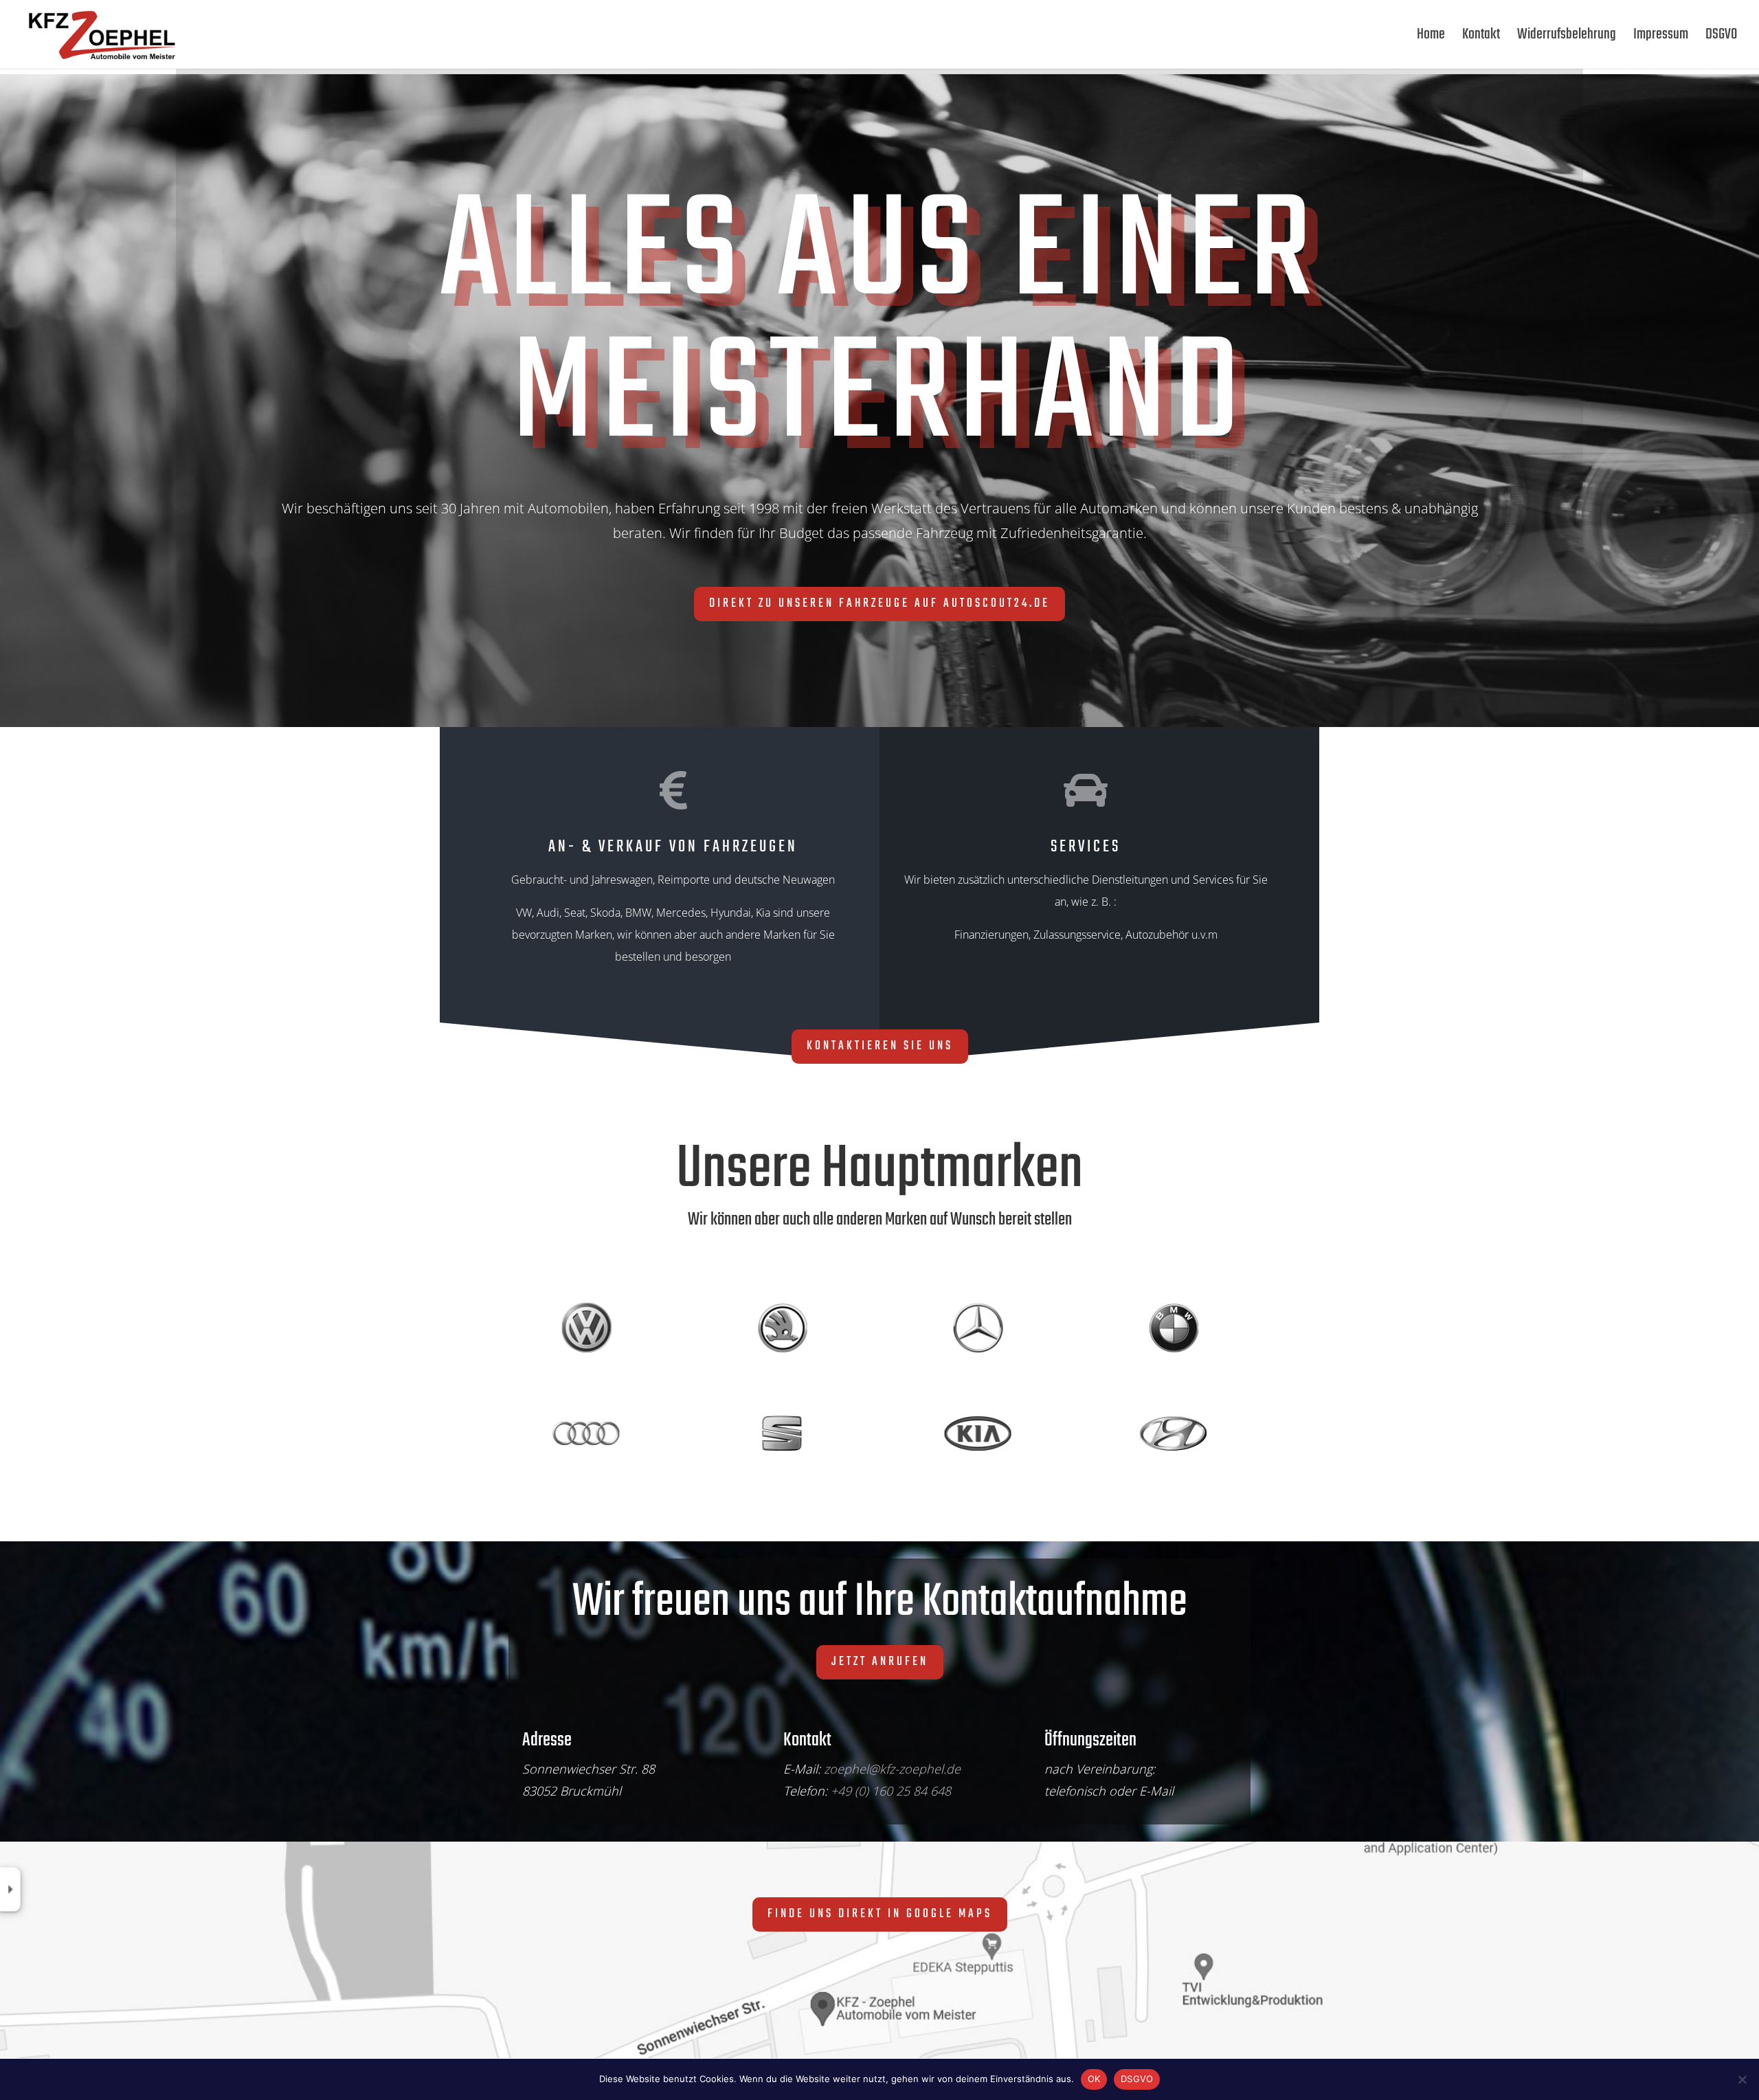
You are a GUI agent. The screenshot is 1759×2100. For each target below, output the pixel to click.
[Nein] (1742, 2079)
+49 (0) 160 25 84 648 (891, 1791)
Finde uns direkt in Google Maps (880, 1914)
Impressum (1661, 38)
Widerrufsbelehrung (1567, 38)
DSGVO (1721, 38)
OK (1094, 2079)
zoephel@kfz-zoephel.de (892, 1769)
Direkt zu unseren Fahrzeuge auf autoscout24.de (879, 604)
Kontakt (1481, 38)
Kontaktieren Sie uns (880, 1046)
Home (1431, 38)
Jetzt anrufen (880, 1662)
